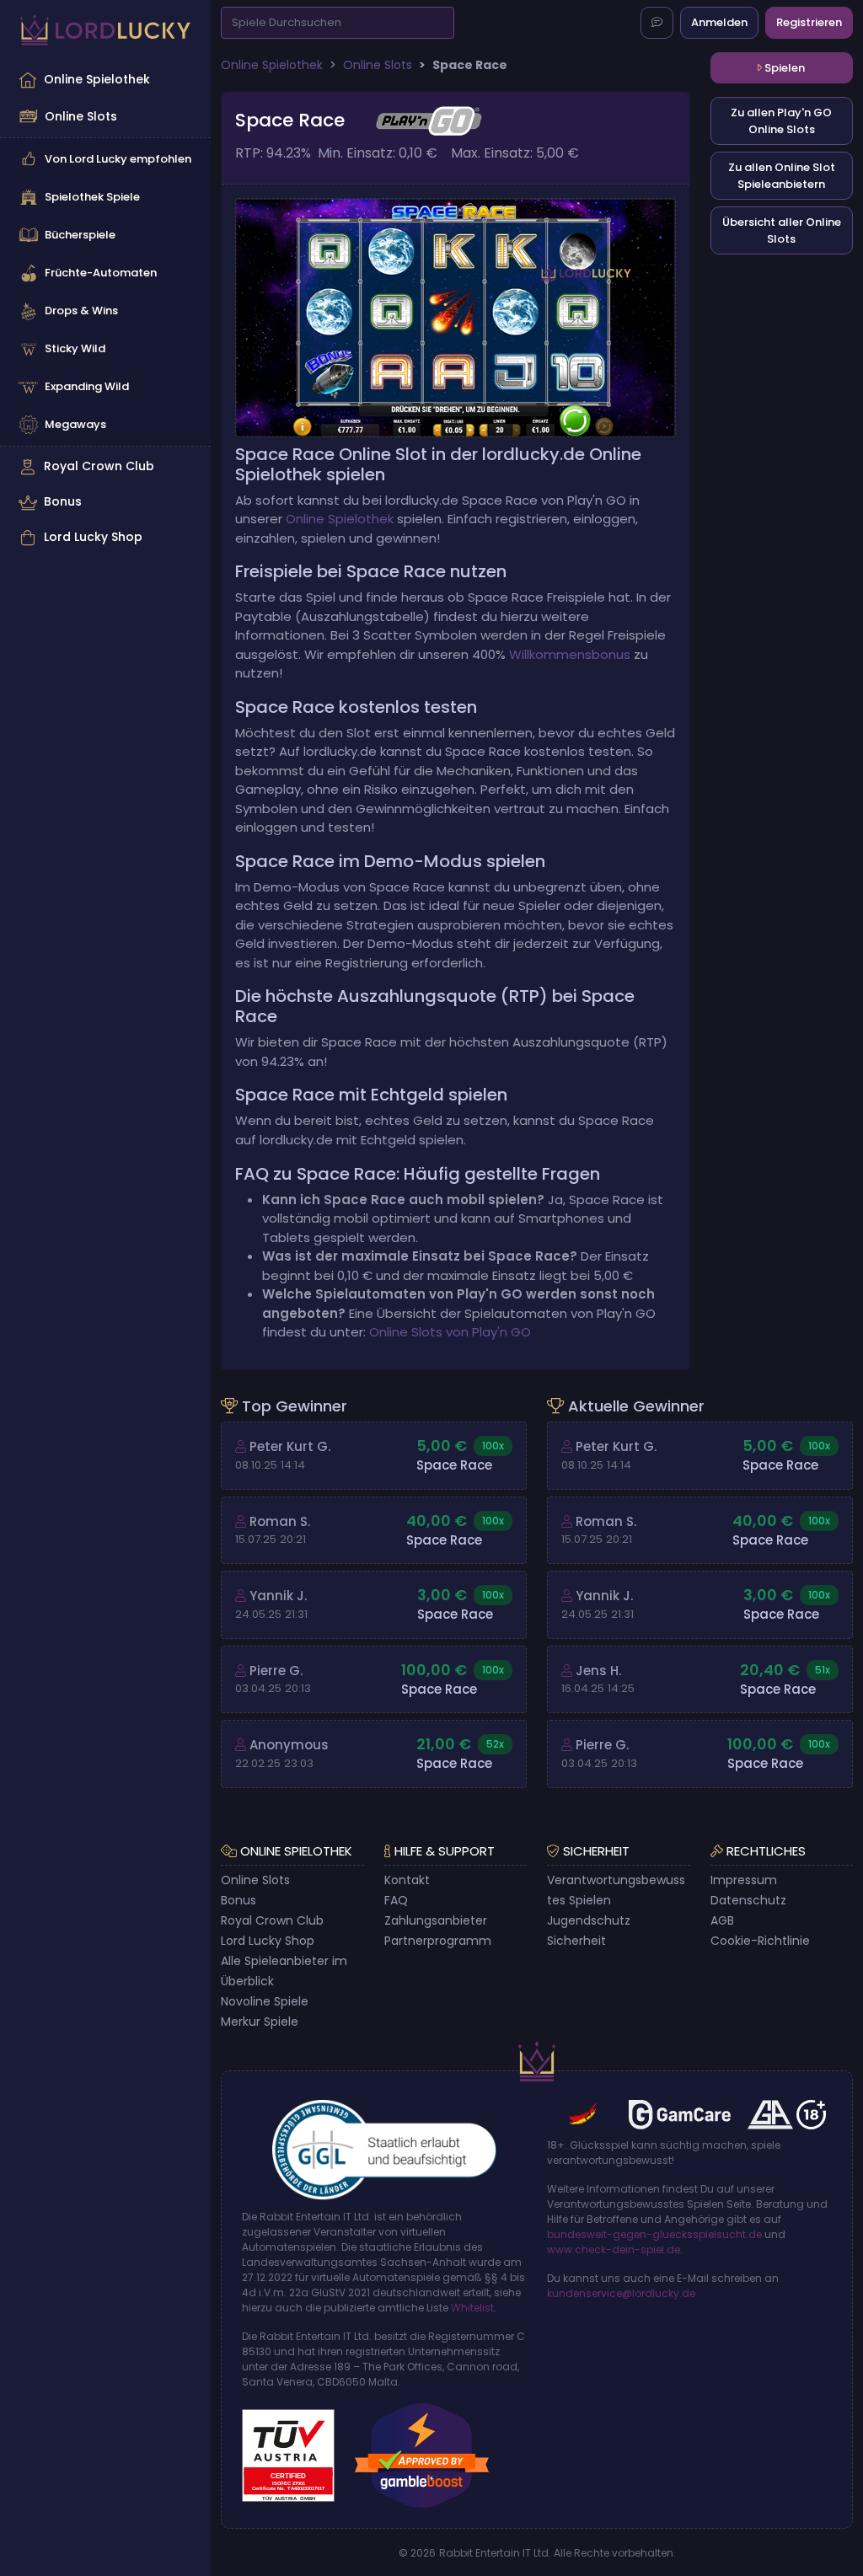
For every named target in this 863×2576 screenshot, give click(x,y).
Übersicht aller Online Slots (782, 230)
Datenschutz (748, 1900)
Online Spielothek (97, 79)
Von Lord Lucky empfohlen (118, 159)
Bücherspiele (80, 235)
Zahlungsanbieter (436, 1920)
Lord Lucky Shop (93, 537)
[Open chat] (657, 23)
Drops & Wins (81, 311)
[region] (105, 308)
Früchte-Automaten (101, 273)
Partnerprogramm (438, 1941)
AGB (722, 1920)
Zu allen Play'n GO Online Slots (781, 121)
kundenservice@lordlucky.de (621, 2293)
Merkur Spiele (260, 2022)
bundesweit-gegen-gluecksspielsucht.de (654, 2234)
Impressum (744, 1880)
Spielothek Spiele (92, 197)
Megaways (75, 424)
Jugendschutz (589, 1920)
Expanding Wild (87, 386)
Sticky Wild (75, 348)
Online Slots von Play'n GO (450, 1332)
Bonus (63, 501)
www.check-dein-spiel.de (614, 2249)
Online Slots (81, 116)
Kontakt (407, 1880)
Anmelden (719, 22)
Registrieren (809, 22)
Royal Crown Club (99, 466)
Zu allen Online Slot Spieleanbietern (782, 176)
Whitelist (472, 2308)
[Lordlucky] (105, 30)
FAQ (396, 1900)
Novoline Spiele (265, 2001)
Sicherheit (576, 1941)
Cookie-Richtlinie (760, 1941)
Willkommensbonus (570, 654)
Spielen (783, 68)
